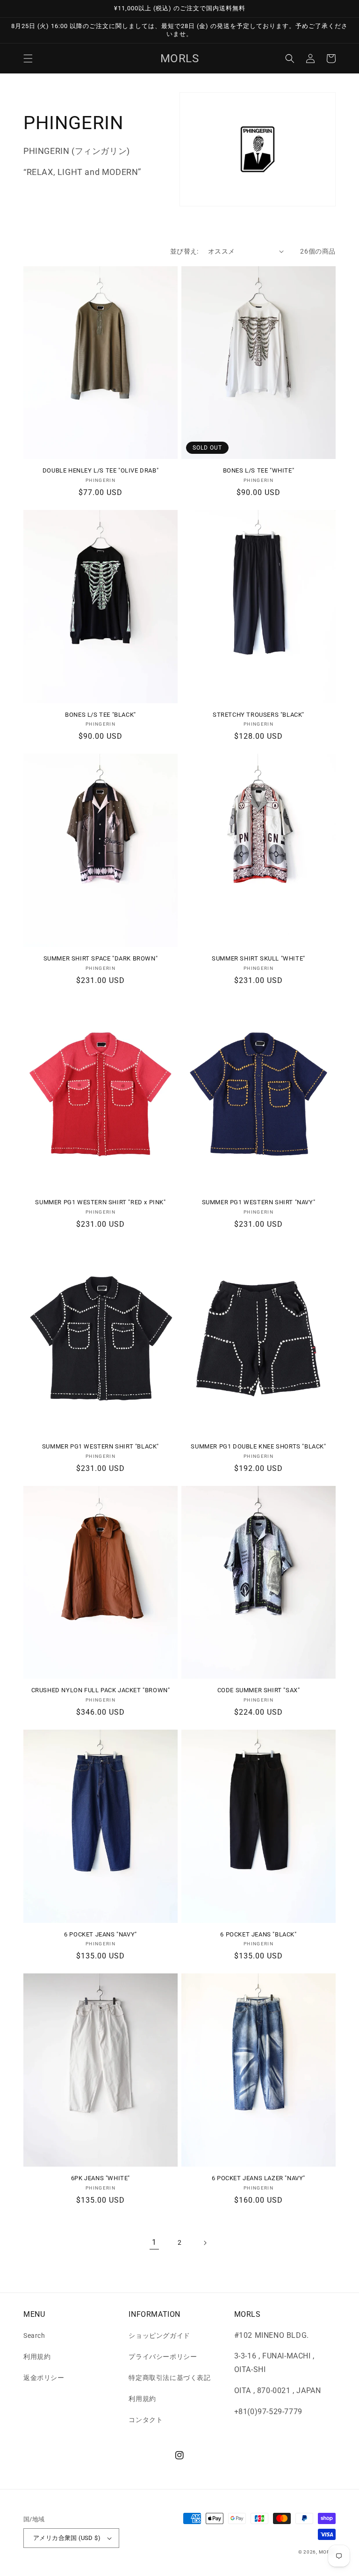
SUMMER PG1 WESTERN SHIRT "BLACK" (101, 1446)
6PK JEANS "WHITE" (101, 2178)
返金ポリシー (44, 2378)
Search (34, 2336)
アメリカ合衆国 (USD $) (67, 2538)
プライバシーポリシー (163, 2357)
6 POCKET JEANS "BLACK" (258, 1934)
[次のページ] (205, 2243)
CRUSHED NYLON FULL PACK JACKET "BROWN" (101, 1690)
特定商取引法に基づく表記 (169, 2378)
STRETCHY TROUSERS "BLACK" (258, 715)
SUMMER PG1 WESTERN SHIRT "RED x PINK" (100, 1202)
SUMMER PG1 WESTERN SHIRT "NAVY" (259, 1202)
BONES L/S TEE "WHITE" (259, 470)
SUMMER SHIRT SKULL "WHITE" (258, 958)
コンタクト (146, 2420)
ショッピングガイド (159, 2336)
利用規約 (37, 2357)
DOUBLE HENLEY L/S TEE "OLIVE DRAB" (101, 470)
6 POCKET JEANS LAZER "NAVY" (258, 2178)
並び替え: (184, 251)
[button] (28, 58)
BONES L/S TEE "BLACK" (101, 715)
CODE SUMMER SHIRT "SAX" (259, 1690)
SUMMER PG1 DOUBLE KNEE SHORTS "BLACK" (258, 1446)
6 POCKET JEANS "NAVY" (101, 1934)
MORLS (327, 2552)
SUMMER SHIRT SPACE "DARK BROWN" (101, 958)
